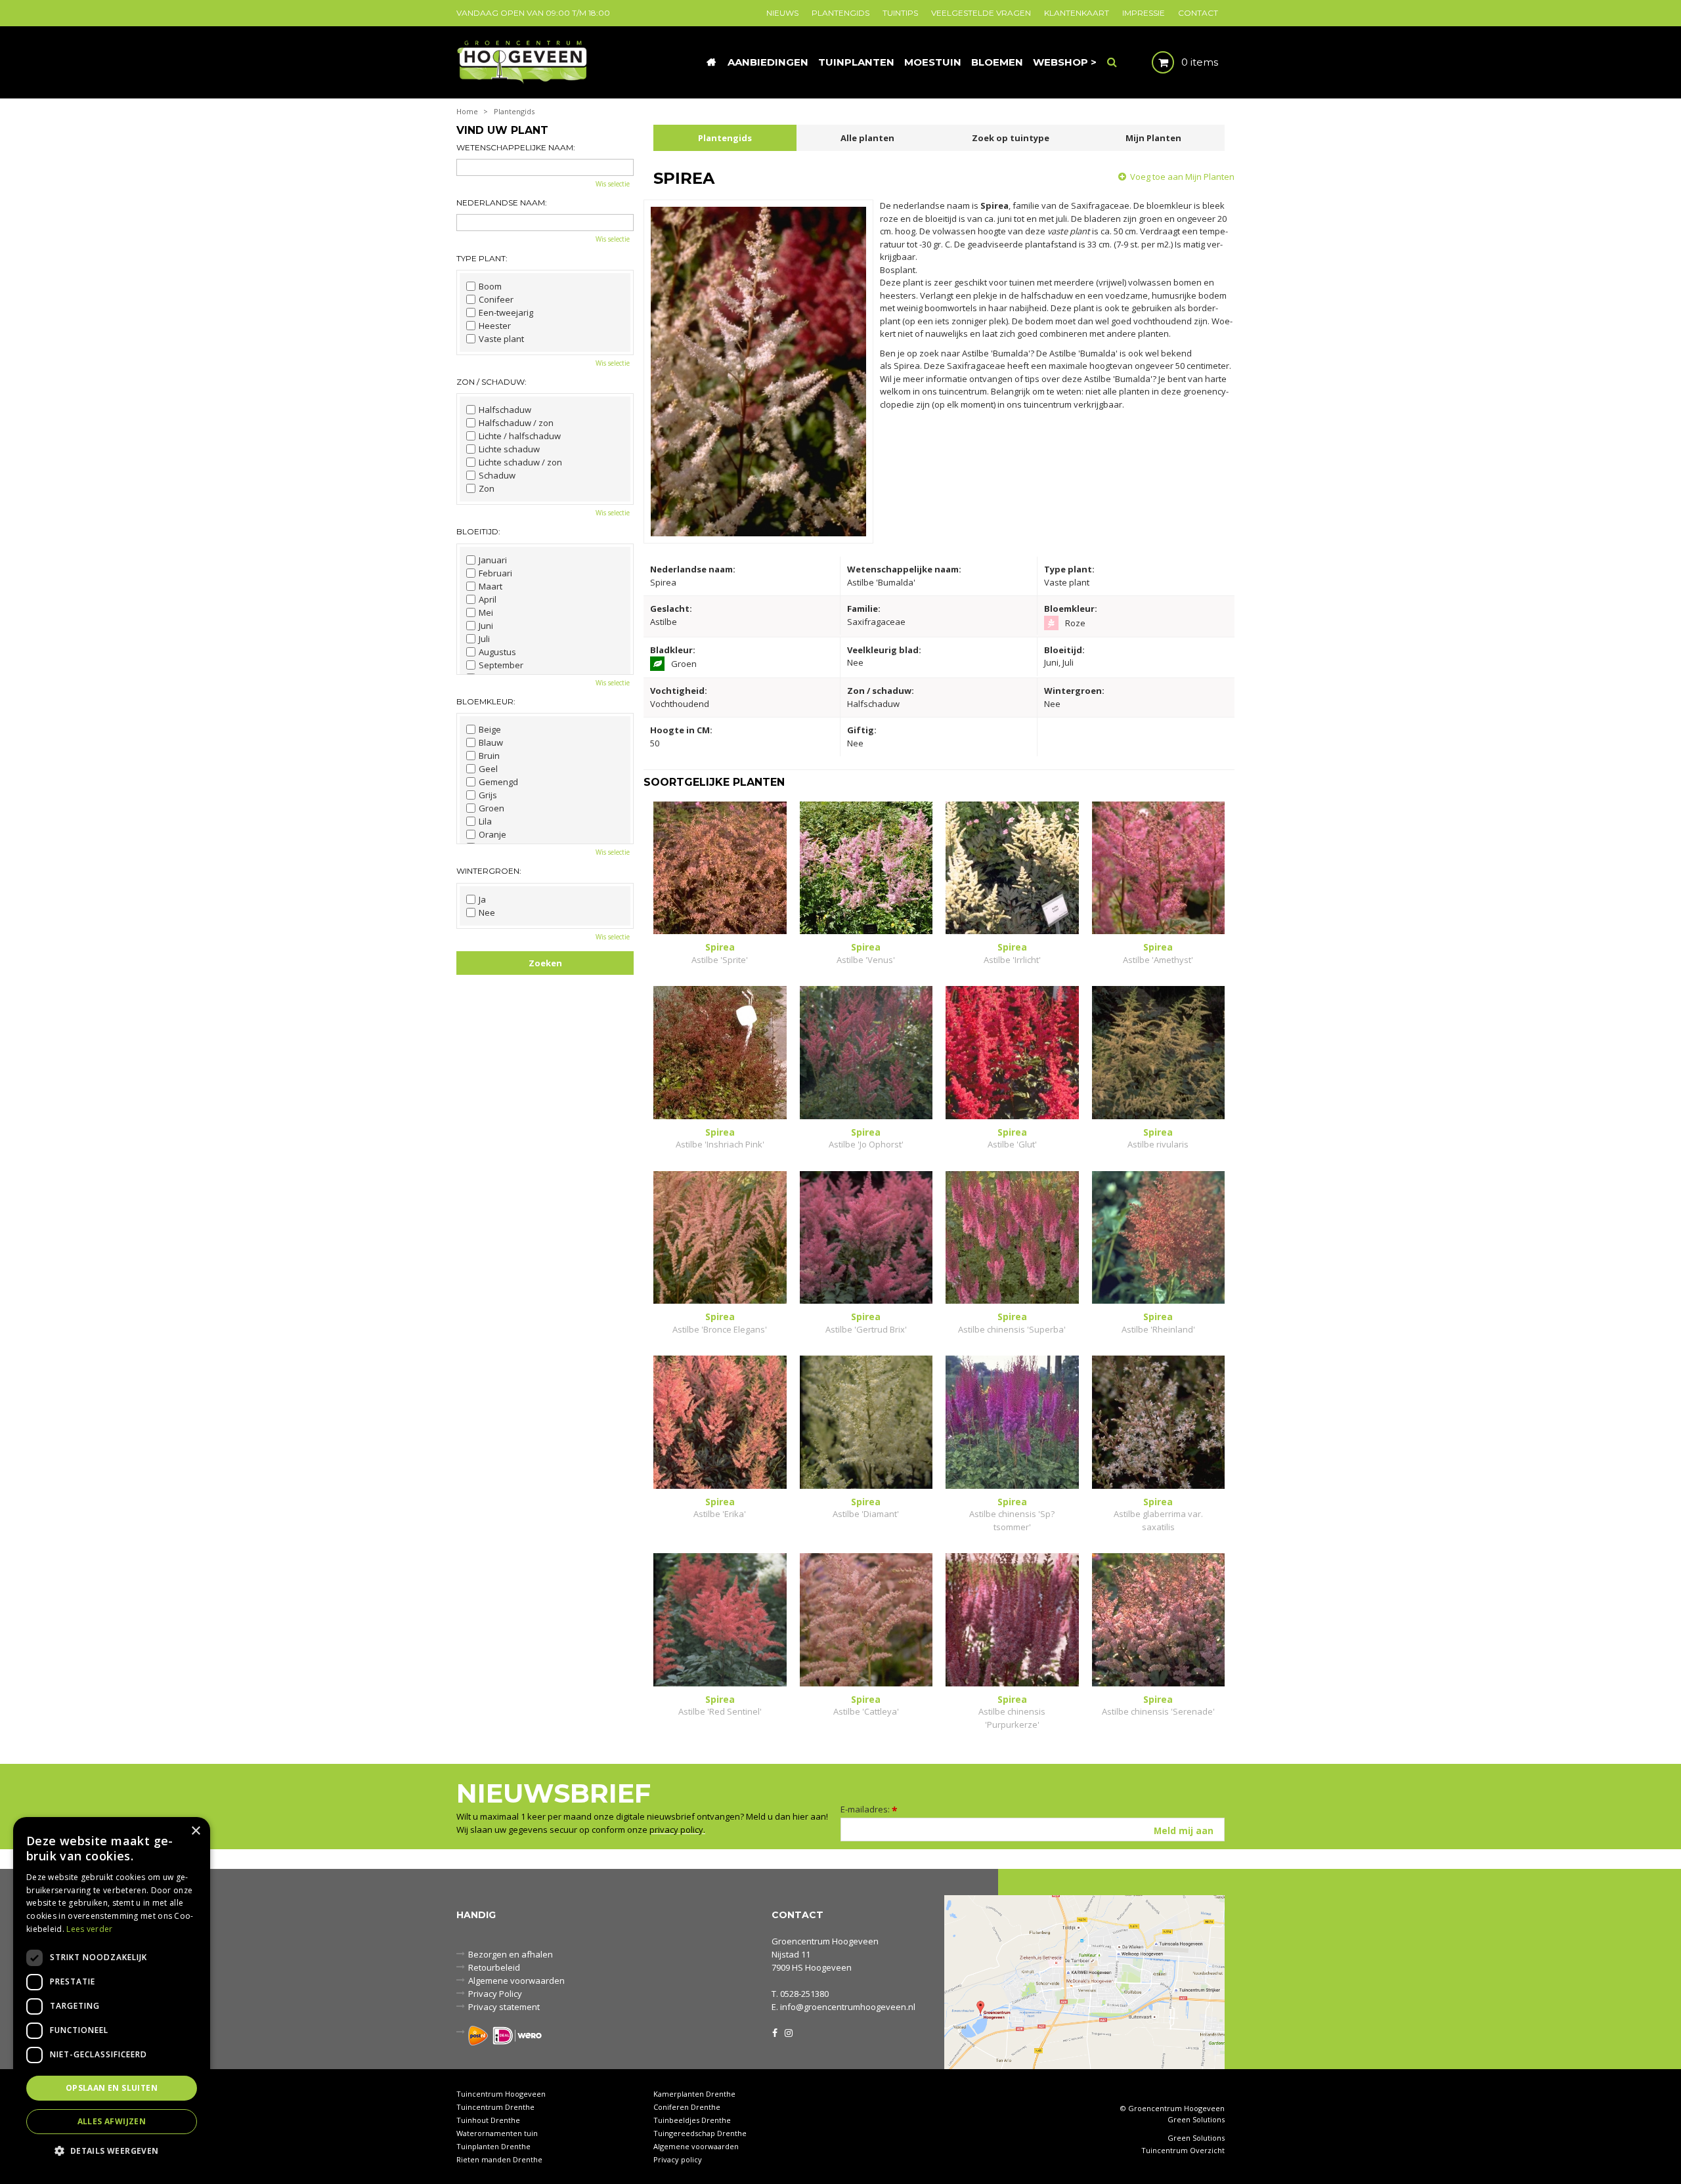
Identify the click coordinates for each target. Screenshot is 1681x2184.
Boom (490, 286)
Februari (495, 573)
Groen (491, 808)
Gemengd (498, 782)
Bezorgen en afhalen (511, 1954)
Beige (490, 729)
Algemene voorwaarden (516, 1981)
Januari (493, 560)
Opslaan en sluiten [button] (112, 2088)
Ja (482, 899)
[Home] (711, 62)
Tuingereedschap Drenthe (700, 2133)
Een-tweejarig (506, 312)
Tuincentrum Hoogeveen (501, 2094)
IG (788, 2032)
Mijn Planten (1153, 138)
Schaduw (497, 475)
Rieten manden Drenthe (499, 2159)
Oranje (492, 834)
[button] (112, 2150)
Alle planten (867, 138)
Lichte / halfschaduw (520, 436)
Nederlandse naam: (502, 203)
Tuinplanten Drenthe (493, 2146)
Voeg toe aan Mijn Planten (1182, 177)
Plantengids (725, 138)
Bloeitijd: (478, 531)
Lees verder (89, 1929)
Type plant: (482, 258)
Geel (488, 769)
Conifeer (496, 299)
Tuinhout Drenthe (488, 2120)
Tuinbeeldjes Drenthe (692, 2120)
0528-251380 (804, 1994)
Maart (491, 586)
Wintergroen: (489, 871)
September (501, 665)
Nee (487, 912)
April (488, 599)
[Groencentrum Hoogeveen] (523, 61)
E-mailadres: (869, 1809)
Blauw (491, 742)
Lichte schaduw (509, 449)
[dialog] (112, 1994)
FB (775, 2032)
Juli (484, 639)
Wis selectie (613, 184)
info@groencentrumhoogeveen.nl (848, 2007)
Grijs (488, 795)
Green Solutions (1196, 2119)
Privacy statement (504, 2007)
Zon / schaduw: (491, 382)
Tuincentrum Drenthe (495, 2107)
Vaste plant (501, 339)
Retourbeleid (494, 1967)
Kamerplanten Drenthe (694, 2094)
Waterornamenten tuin (497, 2133)
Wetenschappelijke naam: (516, 147)
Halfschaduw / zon (516, 423)
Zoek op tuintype (1011, 138)
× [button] (195, 1831)
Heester (495, 326)
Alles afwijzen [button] (112, 2121)
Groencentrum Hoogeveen (825, 1941)
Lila (485, 821)
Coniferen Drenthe (687, 2107)
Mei (486, 612)
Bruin (489, 756)
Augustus (497, 652)
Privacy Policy (495, 1994)
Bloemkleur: (486, 701)
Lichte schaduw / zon (520, 462)
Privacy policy (678, 2159)
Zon (487, 488)
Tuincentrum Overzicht (1183, 2151)
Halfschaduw (505, 410)
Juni (486, 626)
